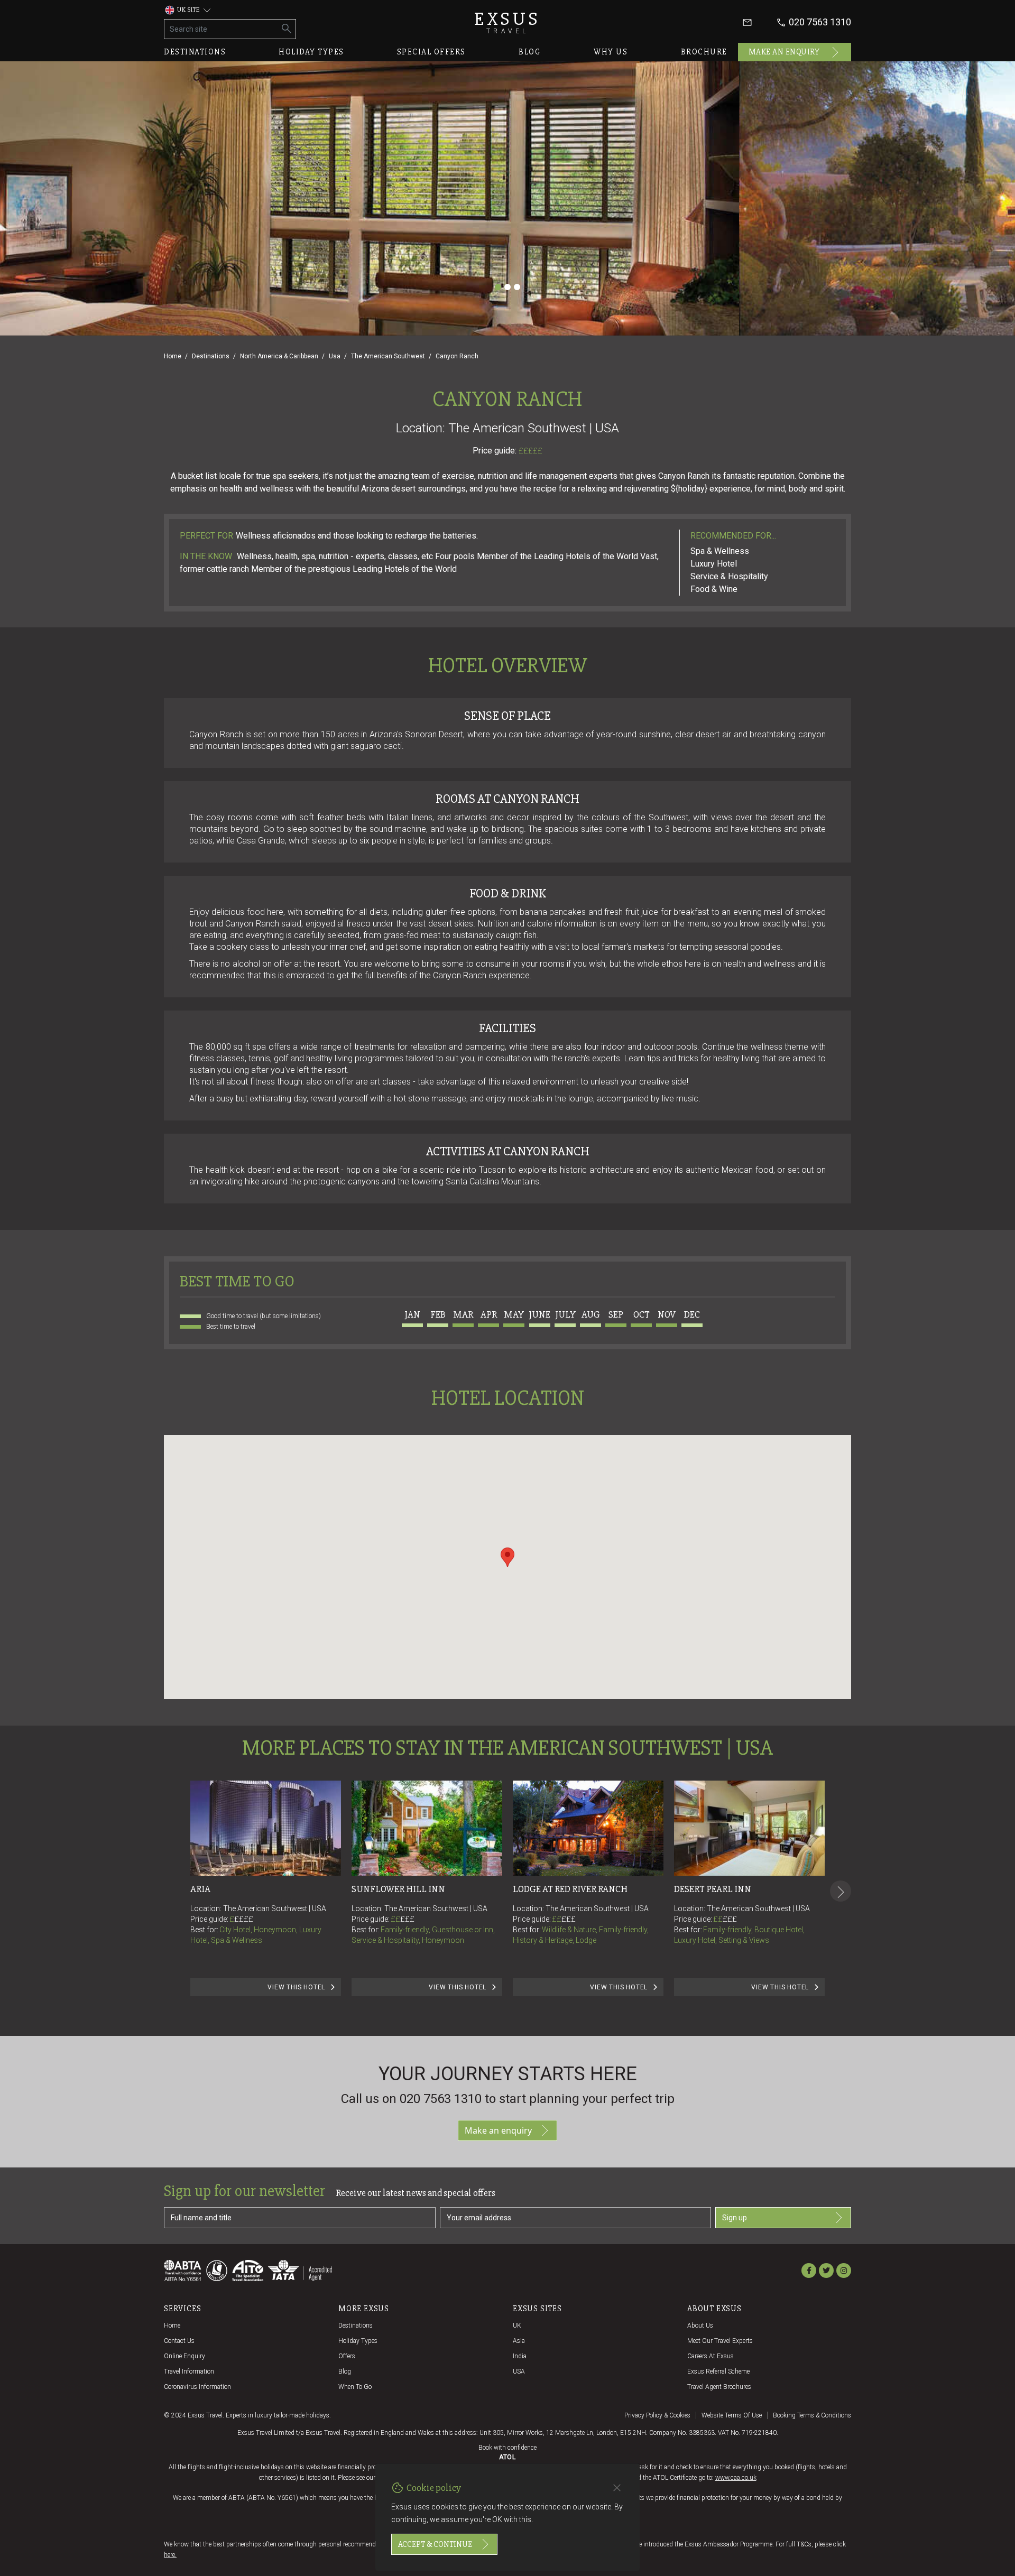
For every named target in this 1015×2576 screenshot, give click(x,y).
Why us (611, 52)
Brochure (704, 52)
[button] (508, 1557)
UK (517, 2325)
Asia (519, 2341)
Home (173, 356)
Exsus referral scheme (718, 2371)
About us (700, 2325)
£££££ (530, 451)
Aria (200, 1889)
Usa (335, 356)
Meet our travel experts (720, 2341)
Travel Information (189, 2371)
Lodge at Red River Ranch (570, 1889)
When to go (355, 2387)
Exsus (508, 22)
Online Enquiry (184, 2356)
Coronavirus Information (197, 2387)
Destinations (195, 52)
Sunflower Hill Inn (398, 1889)
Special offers (431, 52)
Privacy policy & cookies (657, 2415)
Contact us (179, 2341)
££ (403, 1919)
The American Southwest (388, 356)
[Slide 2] (508, 287)
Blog (530, 52)
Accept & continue (435, 2544)
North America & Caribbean (279, 356)
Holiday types (311, 52)
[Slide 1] (498, 287)
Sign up (735, 2218)
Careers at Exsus (710, 2356)
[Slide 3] (517, 287)
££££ (244, 1919)
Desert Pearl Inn (713, 1889)
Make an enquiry (784, 52)
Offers (347, 2356)
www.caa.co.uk (736, 2478)
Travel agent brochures (719, 2387)
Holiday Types (358, 2341)
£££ (407, 1919)
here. (170, 2555)
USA (519, 2371)
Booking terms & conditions (812, 2415)
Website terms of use (732, 2415)
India (520, 2356)
